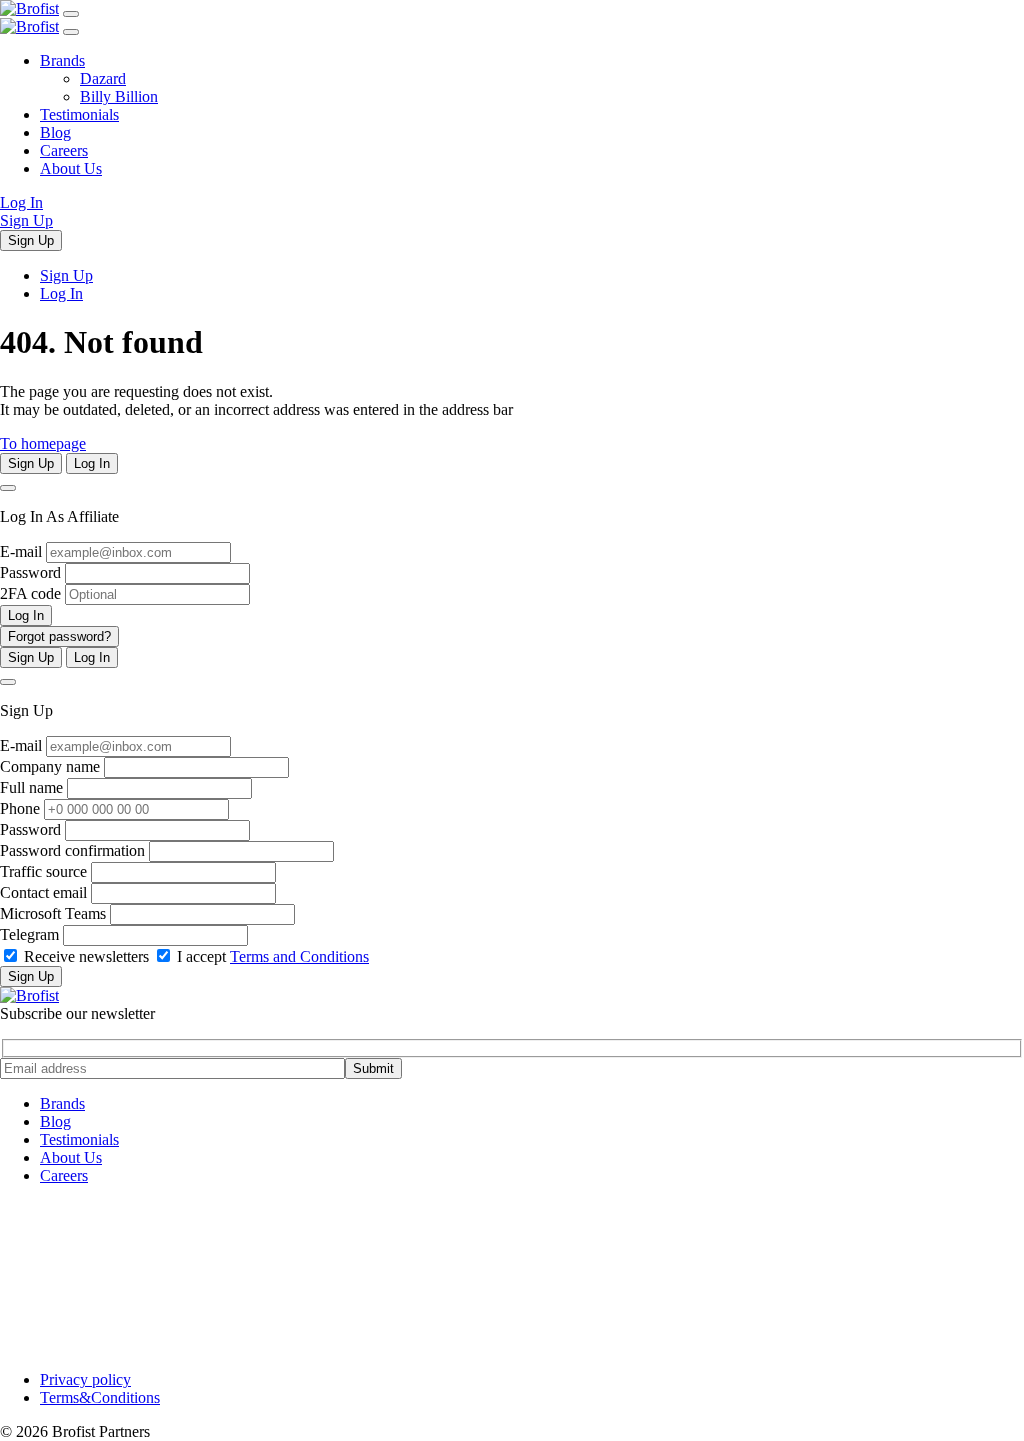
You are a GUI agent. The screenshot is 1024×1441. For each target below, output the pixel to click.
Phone (20, 808)
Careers (64, 150)
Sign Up (26, 220)
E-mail (21, 551)
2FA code (30, 593)
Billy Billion (119, 96)
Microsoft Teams (53, 913)
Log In (21, 202)
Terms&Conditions (100, 1397)
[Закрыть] (71, 32)
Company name (50, 766)
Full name (31, 787)
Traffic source (43, 871)
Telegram (29, 934)
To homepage (43, 443)
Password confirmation (72, 850)
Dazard (103, 78)
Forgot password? (59, 636)
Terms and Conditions (299, 956)
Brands (62, 60)
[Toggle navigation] (71, 14)
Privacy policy (85, 1379)
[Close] (8, 488)
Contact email (43, 892)
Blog (55, 132)
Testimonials (79, 114)
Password (30, 572)
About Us (71, 168)
